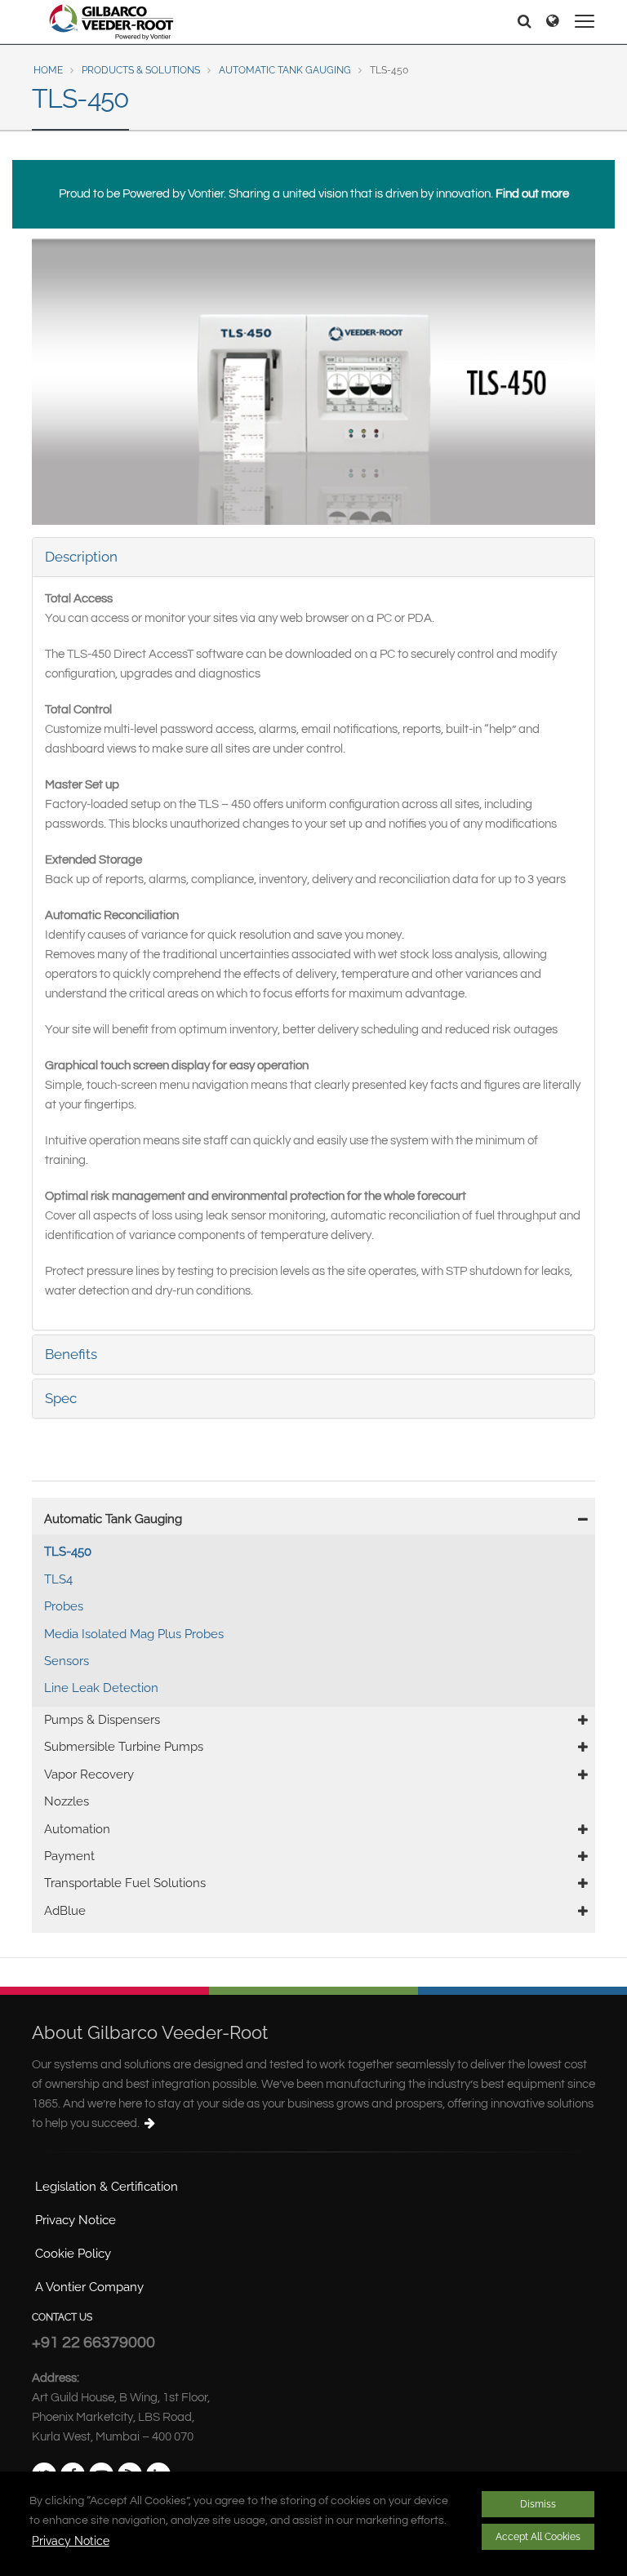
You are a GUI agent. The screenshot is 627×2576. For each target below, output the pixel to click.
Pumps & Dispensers (102, 1720)
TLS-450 (68, 1552)
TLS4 (58, 1579)
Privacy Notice (71, 2541)
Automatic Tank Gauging (285, 70)
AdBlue (65, 1911)
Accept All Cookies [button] (538, 2537)
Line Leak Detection (101, 1688)
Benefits (71, 1354)
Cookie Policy (73, 2254)
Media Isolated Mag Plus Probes (134, 1634)
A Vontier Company (89, 2287)
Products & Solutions (141, 70)
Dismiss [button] (538, 2504)
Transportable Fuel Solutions (125, 1883)
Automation (77, 1829)
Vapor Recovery (89, 1774)
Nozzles (67, 1801)
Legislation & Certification (107, 2187)
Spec (61, 1398)
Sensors (67, 1661)
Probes (64, 1606)
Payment (69, 1856)
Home (48, 70)
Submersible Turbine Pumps (124, 1747)
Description (81, 557)
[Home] (112, 22)
